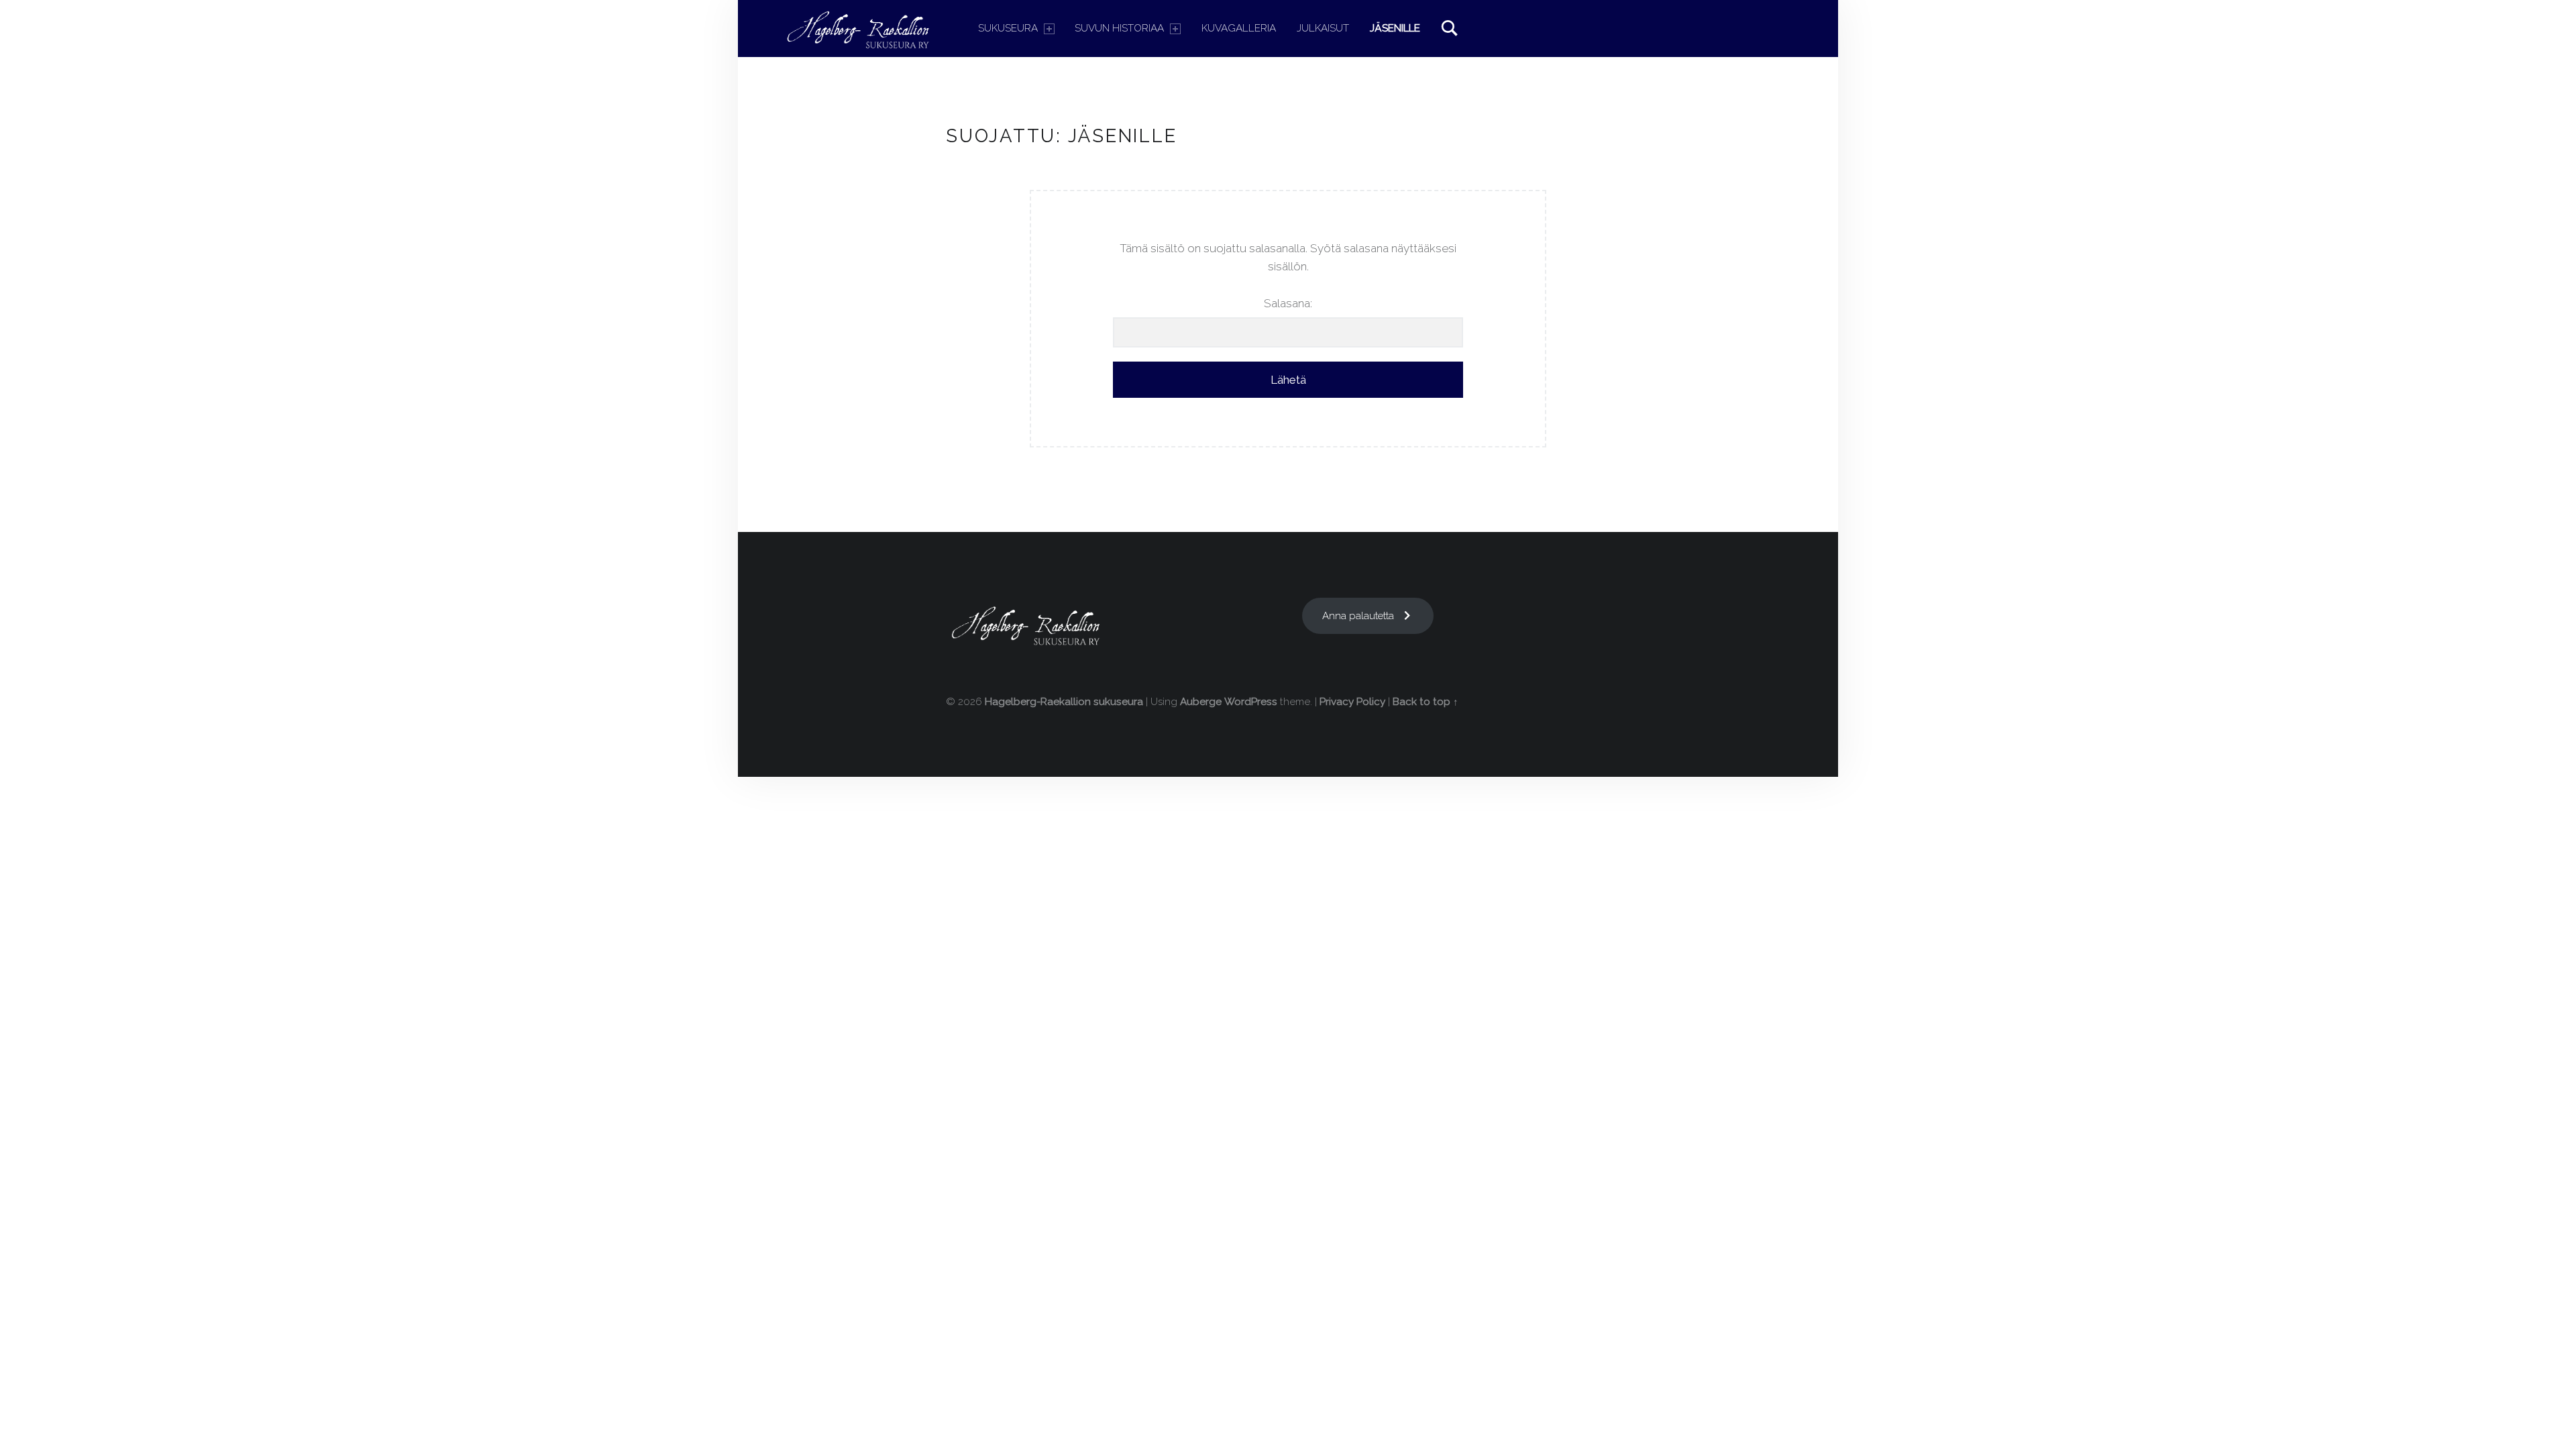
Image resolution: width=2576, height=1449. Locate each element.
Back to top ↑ (1426, 702)
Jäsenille (1395, 28)
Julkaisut (1323, 28)
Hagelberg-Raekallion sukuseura (1064, 702)
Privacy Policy (1352, 702)
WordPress (1251, 702)
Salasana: (1288, 303)
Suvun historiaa (1119, 28)
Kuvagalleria (1239, 28)
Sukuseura (1008, 28)
